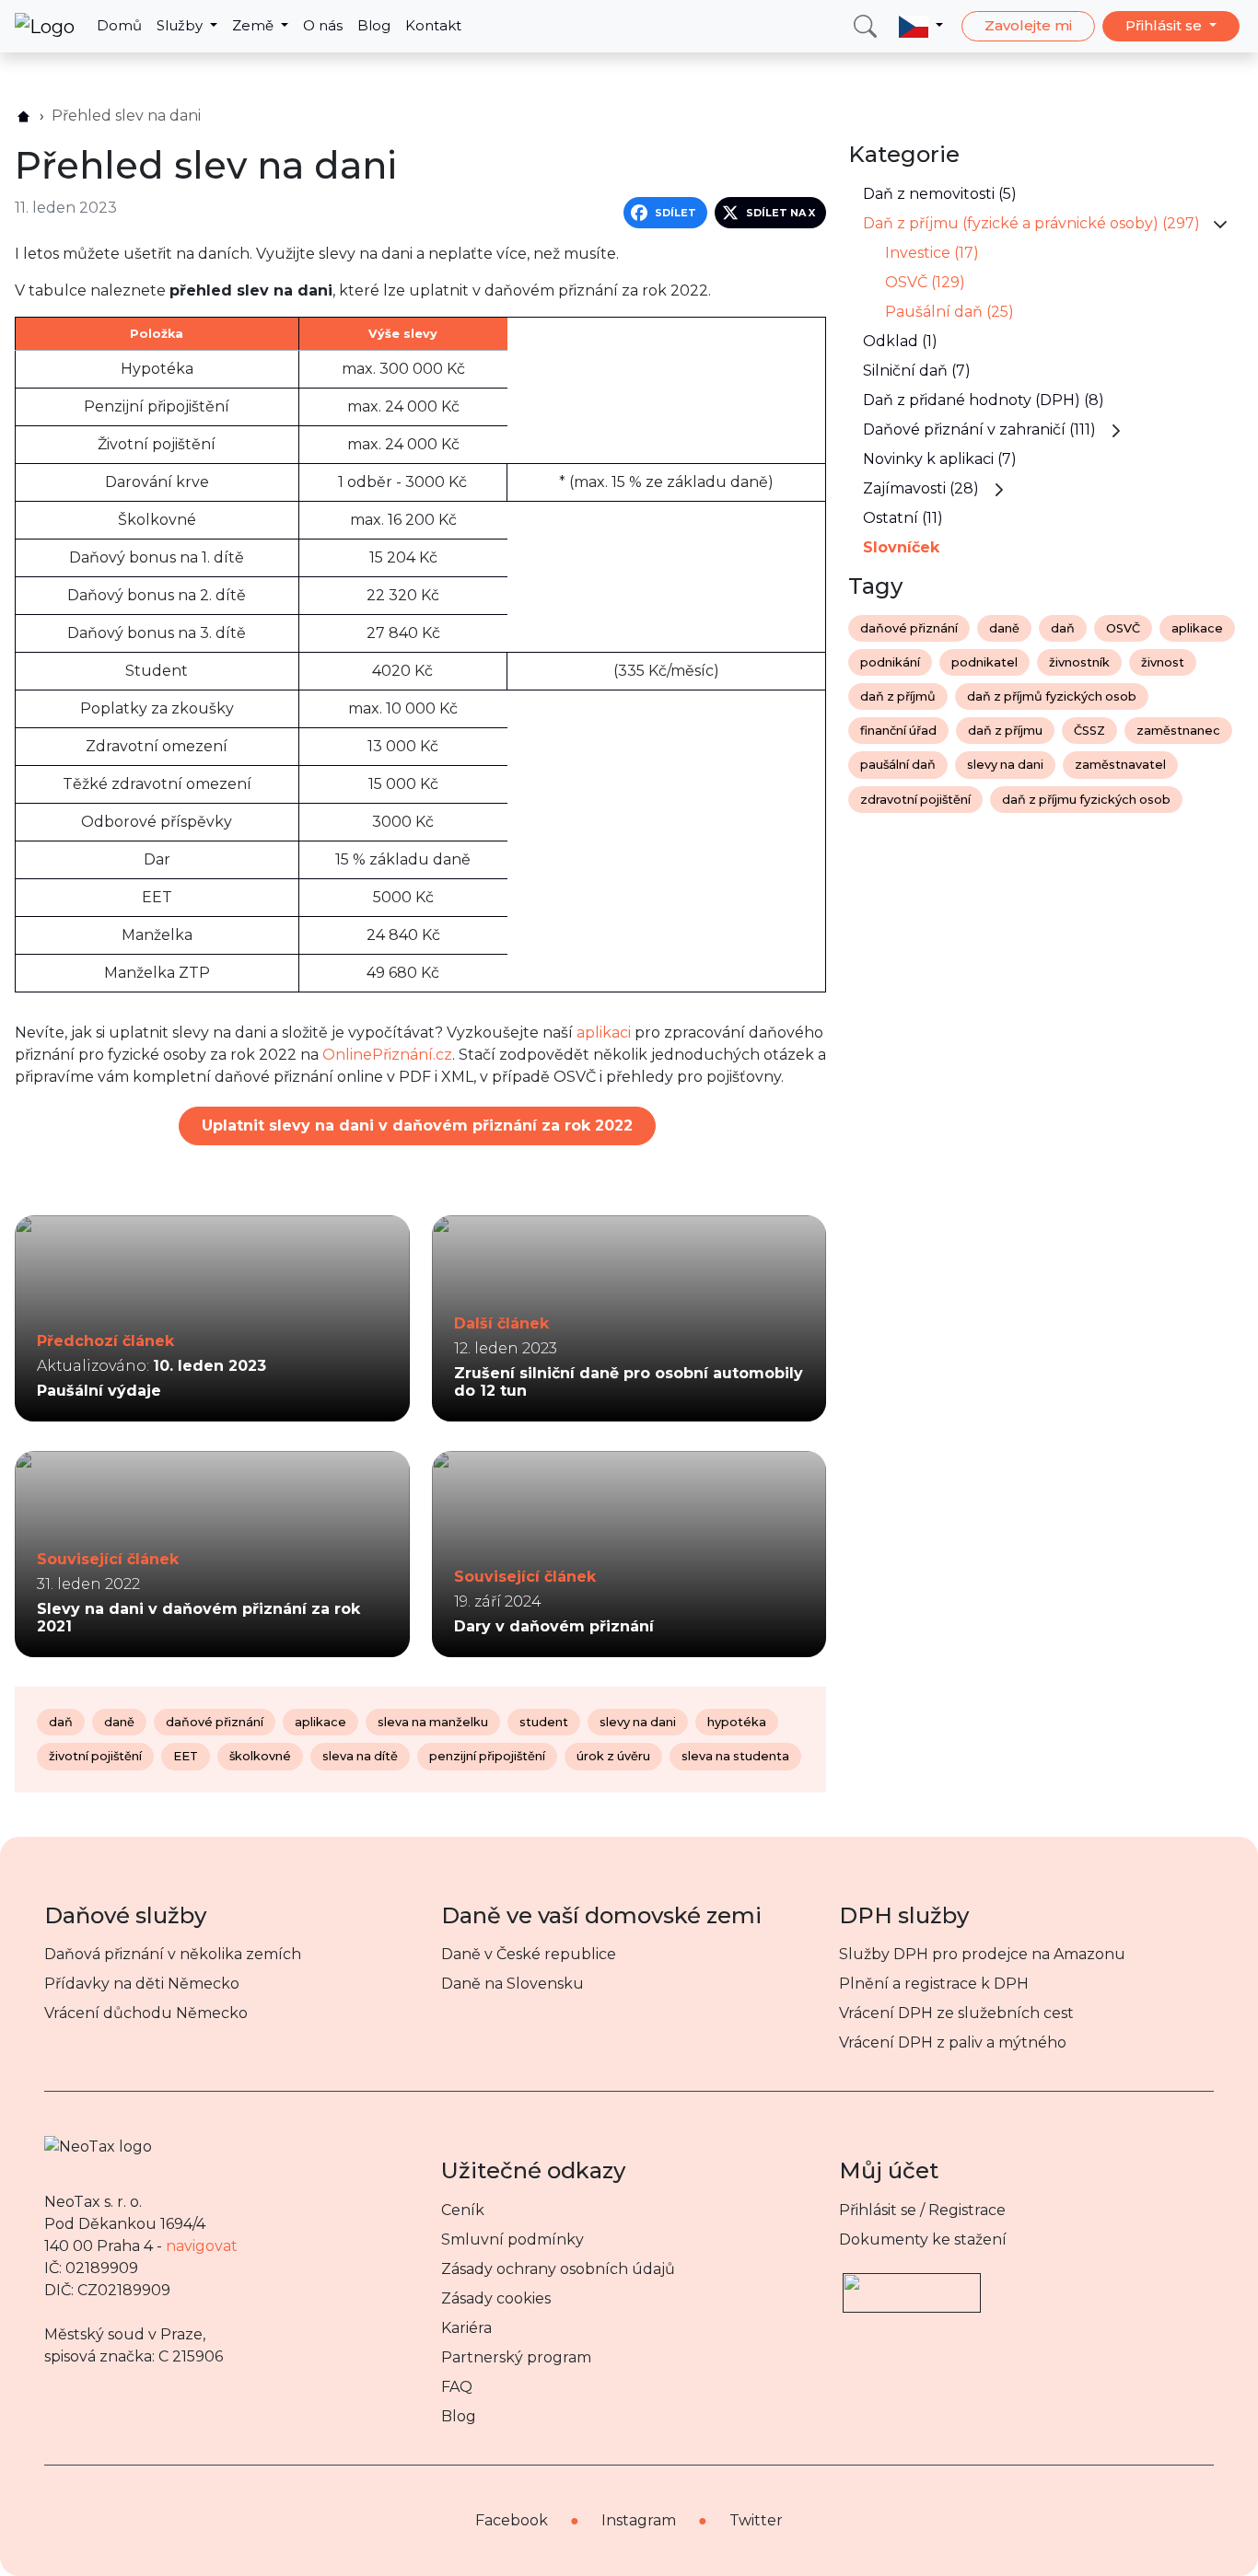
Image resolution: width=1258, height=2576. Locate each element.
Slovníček (901, 547)
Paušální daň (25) (949, 312)
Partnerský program (516, 2357)
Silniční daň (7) (917, 371)
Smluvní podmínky (513, 2239)
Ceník (463, 2210)
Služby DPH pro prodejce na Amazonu (982, 1954)
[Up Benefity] (912, 2285)
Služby (181, 25)
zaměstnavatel (1120, 765)
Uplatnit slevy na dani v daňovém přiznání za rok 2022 (417, 1126)
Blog (374, 25)
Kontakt (433, 25)
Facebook (512, 2520)
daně (119, 1722)
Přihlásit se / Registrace (922, 2210)
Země (255, 25)
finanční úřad (898, 731)
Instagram (639, 2520)
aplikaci (604, 1033)
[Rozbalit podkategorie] (1220, 223)
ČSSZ (1089, 731)
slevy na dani (638, 1722)
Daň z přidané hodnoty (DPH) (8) (984, 400)
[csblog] (23, 116)
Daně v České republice (529, 1954)
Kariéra (466, 2328)
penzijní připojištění (487, 1756)
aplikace (320, 1722)
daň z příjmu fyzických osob (1086, 800)
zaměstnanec (1178, 731)
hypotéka (737, 1722)
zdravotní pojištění (915, 800)
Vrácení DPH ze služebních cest (956, 2013)
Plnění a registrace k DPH (934, 1984)
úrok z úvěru (613, 1756)
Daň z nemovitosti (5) (940, 194)
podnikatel (984, 662)
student (544, 1722)
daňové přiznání (215, 1722)
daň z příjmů (898, 696)
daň (61, 1722)
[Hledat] (865, 26)
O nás (323, 25)
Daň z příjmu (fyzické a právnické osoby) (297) (1031, 223)
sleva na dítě (360, 1756)
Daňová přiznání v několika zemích (173, 1954)
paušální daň (898, 765)
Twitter (756, 2520)
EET (186, 1756)
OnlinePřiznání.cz (387, 1055)
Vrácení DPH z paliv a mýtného (953, 2042)
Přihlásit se (1165, 25)
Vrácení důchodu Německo (146, 2013)
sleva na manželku (433, 1722)
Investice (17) (932, 253)
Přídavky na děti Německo (142, 1984)
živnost (1163, 662)
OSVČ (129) (925, 282)
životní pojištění (95, 1756)
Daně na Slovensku (513, 1984)
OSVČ (1123, 628)
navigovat (202, 2246)
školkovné (260, 1756)
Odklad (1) (900, 341)
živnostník (1079, 662)
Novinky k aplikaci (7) (940, 459)
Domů (119, 25)
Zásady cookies (496, 2298)
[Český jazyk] (921, 26)
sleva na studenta (735, 1756)
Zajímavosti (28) (921, 488)
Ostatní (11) (903, 518)
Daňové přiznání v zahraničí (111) (979, 429)
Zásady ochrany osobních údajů (558, 2269)
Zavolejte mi (1028, 25)
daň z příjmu (1005, 731)
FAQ (457, 2387)
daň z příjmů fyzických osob (1052, 696)
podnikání (890, 662)
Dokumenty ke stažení (923, 2239)
